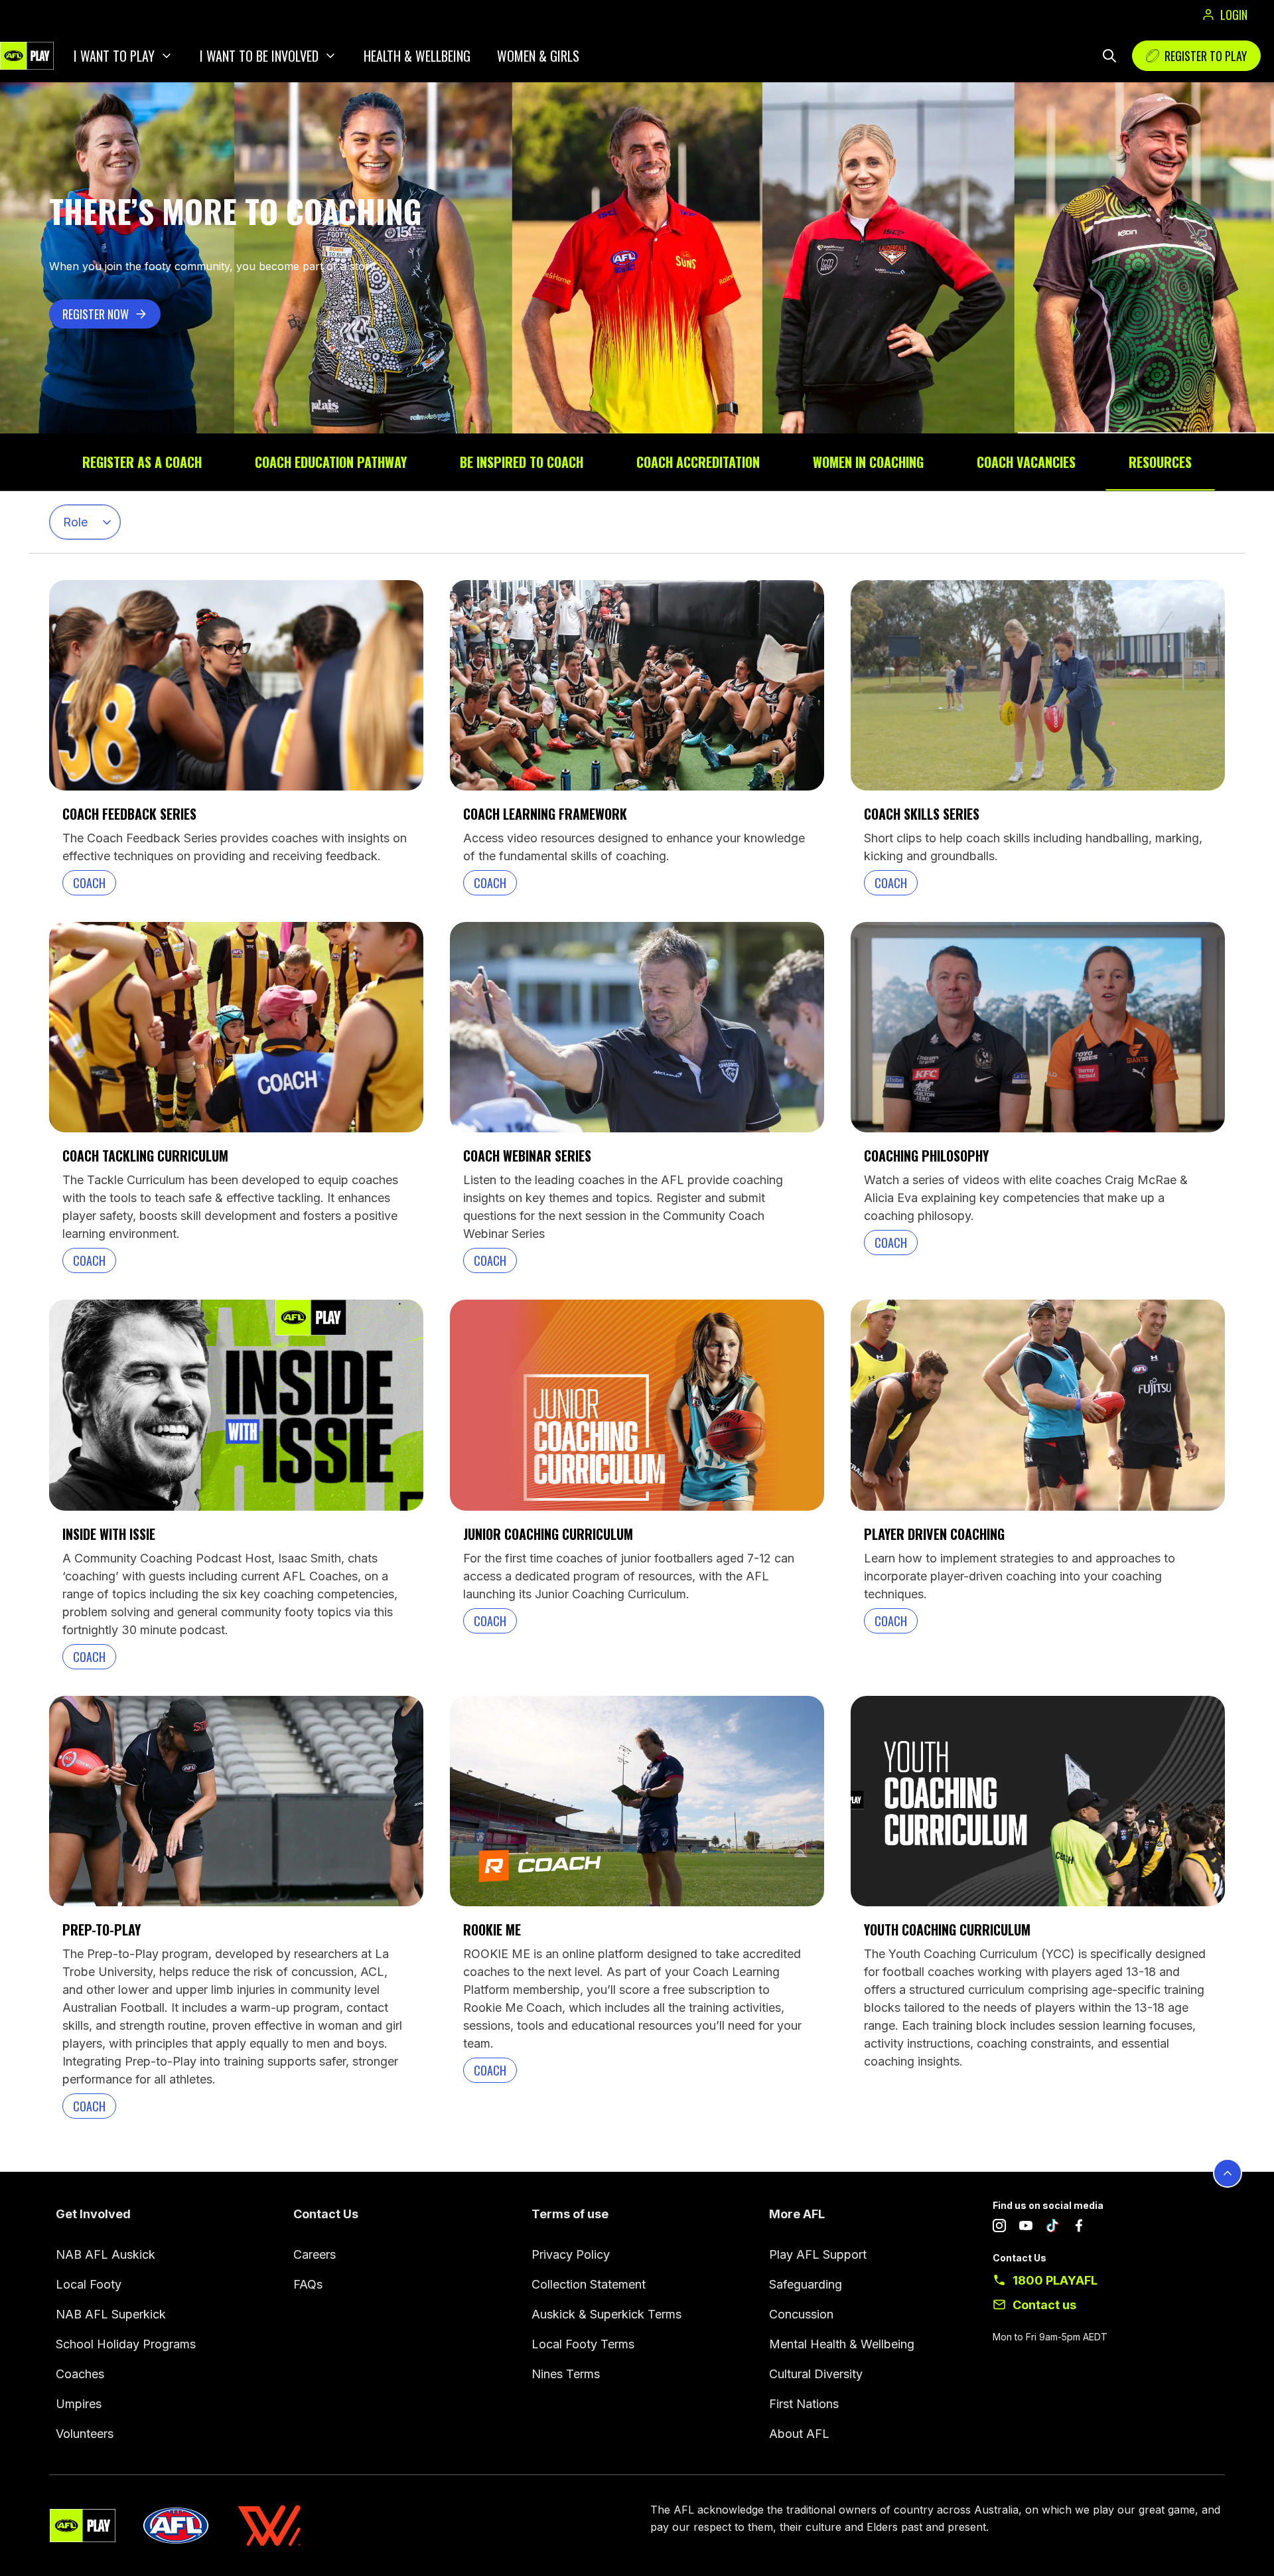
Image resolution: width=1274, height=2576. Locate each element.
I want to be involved (259, 56)
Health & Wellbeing (417, 56)
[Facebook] (1079, 2228)
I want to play (114, 56)
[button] (85, 522)
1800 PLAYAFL (1055, 2280)
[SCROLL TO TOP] (1228, 2173)
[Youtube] (1026, 2228)
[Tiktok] (1052, 2228)
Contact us (1044, 2305)
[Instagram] (999, 2228)
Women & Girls (538, 56)
